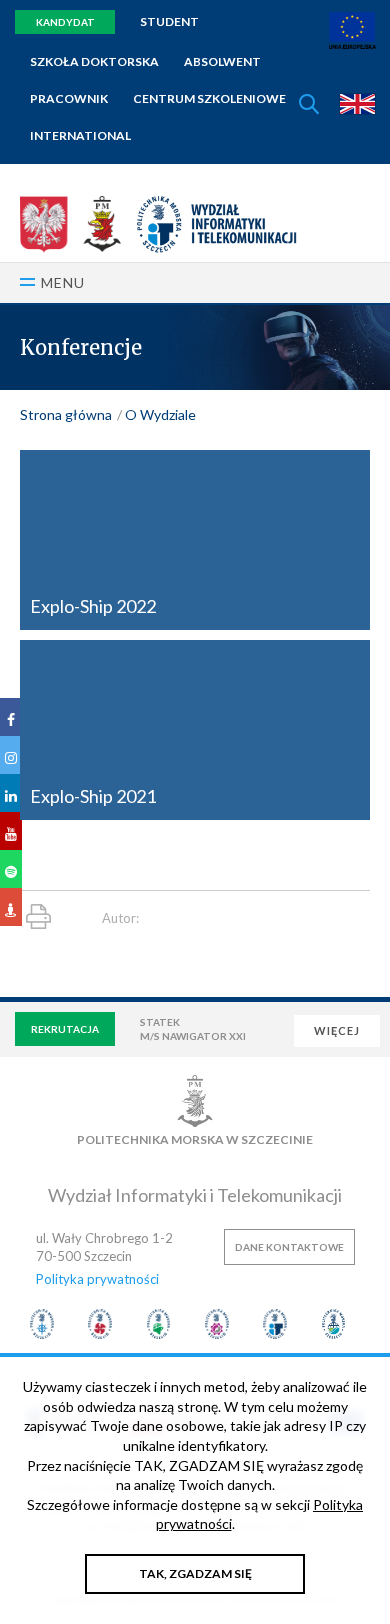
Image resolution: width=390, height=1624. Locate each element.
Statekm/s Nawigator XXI (193, 1029)
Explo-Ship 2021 (93, 796)
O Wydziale (160, 414)
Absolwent (222, 61)
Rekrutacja (65, 1029)
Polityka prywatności (97, 1279)
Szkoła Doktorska (94, 61)
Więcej (337, 1030)
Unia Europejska (352, 30)
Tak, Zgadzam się (195, 1573)
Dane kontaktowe (289, 1247)
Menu (63, 282)
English (357, 104)
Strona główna (66, 414)
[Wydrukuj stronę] (38, 916)
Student (169, 21)
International (80, 135)
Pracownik (69, 98)
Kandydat (65, 22)
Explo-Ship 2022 (93, 606)
